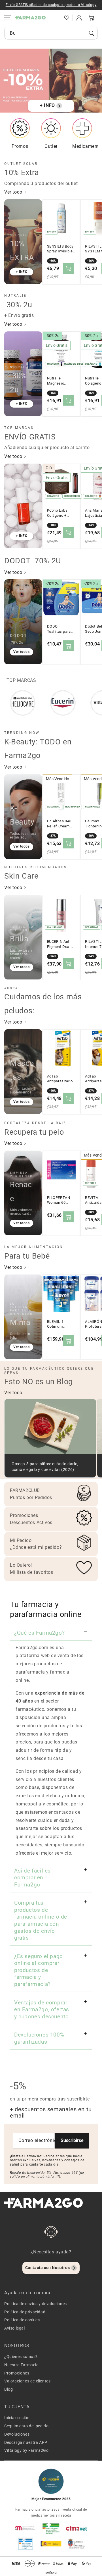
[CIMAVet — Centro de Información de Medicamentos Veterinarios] (76, 2528)
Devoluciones (17, 2434)
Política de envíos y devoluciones (36, 2304)
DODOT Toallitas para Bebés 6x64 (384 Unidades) (60, 629)
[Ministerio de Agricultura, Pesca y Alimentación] (51, 2544)
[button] (54, 18)
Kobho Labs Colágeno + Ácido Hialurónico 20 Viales (60, 513)
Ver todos (21, 652)
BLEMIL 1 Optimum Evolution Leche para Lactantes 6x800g (61, 1324)
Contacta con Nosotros (48, 2268)
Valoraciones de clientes (27, 2381)
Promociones (17, 2373)
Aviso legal (15, 2328)
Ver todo (14, 192)
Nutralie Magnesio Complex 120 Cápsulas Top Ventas (59, 381)
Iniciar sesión (17, 2418)
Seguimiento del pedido (26, 2426)
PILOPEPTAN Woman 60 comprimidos (59, 1200)
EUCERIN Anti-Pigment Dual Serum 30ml (59, 944)
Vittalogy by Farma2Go (26, 2450)
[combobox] (51, 33)
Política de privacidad (25, 2312)
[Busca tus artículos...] (92, 33)
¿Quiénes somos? (21, 2357)
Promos (20, 146)
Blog (8, 2389)
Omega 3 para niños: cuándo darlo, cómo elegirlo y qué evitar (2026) (45, 1467)
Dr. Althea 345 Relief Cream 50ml (59, 824)
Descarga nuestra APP (26, 2442)
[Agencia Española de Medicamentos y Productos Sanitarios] (25, 2528)
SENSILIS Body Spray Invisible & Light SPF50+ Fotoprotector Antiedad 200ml (61, 249)
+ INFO (47, 105)
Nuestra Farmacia (22, 2365)
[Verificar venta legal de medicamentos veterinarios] (25, 2544)
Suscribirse (72, 2140)
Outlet (51, 146)
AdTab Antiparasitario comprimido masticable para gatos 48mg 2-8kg (61, 1079)
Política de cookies (22, 2320)
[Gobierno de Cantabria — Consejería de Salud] (76, 2544)
